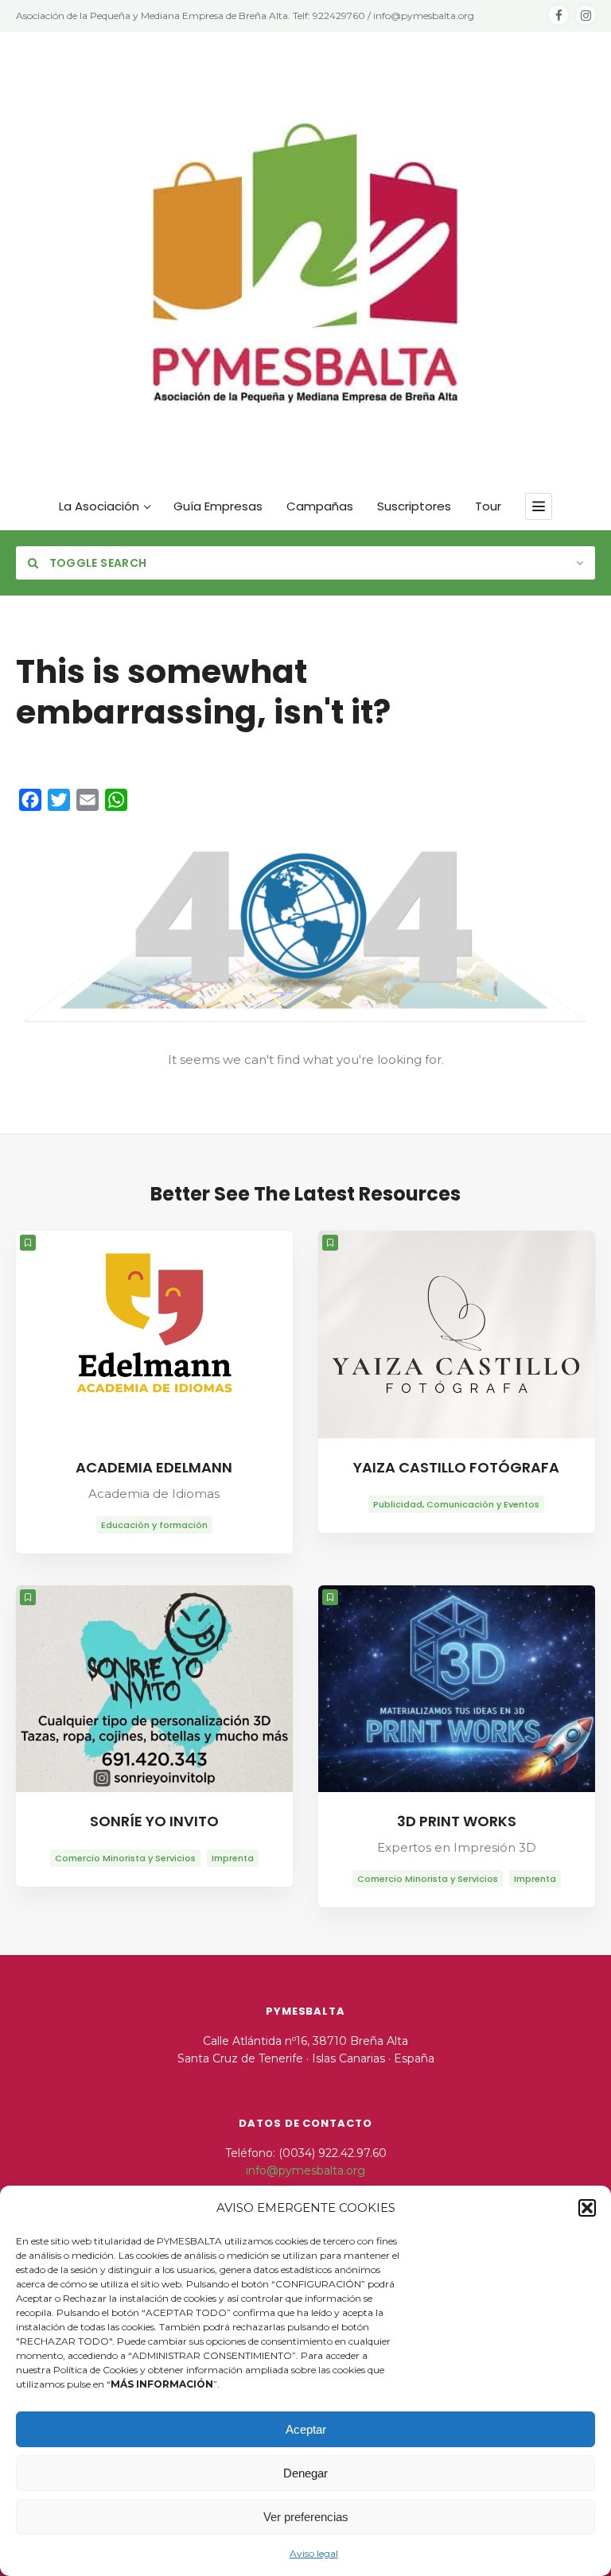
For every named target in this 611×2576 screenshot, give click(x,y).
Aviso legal (314, 2553)
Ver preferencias (306, 2517)
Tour (488, 506)
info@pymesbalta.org (305, 2171)
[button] (587, 2208)
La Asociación (99, 506)
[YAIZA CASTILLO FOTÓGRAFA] (457, 1335)
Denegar (305, 2473)
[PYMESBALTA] (305, 263)
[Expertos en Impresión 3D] (457, 1689)
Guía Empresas (218, 506)
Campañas (320, 506)
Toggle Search (96, 563)
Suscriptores (414, 506)
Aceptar (306, 2429)
